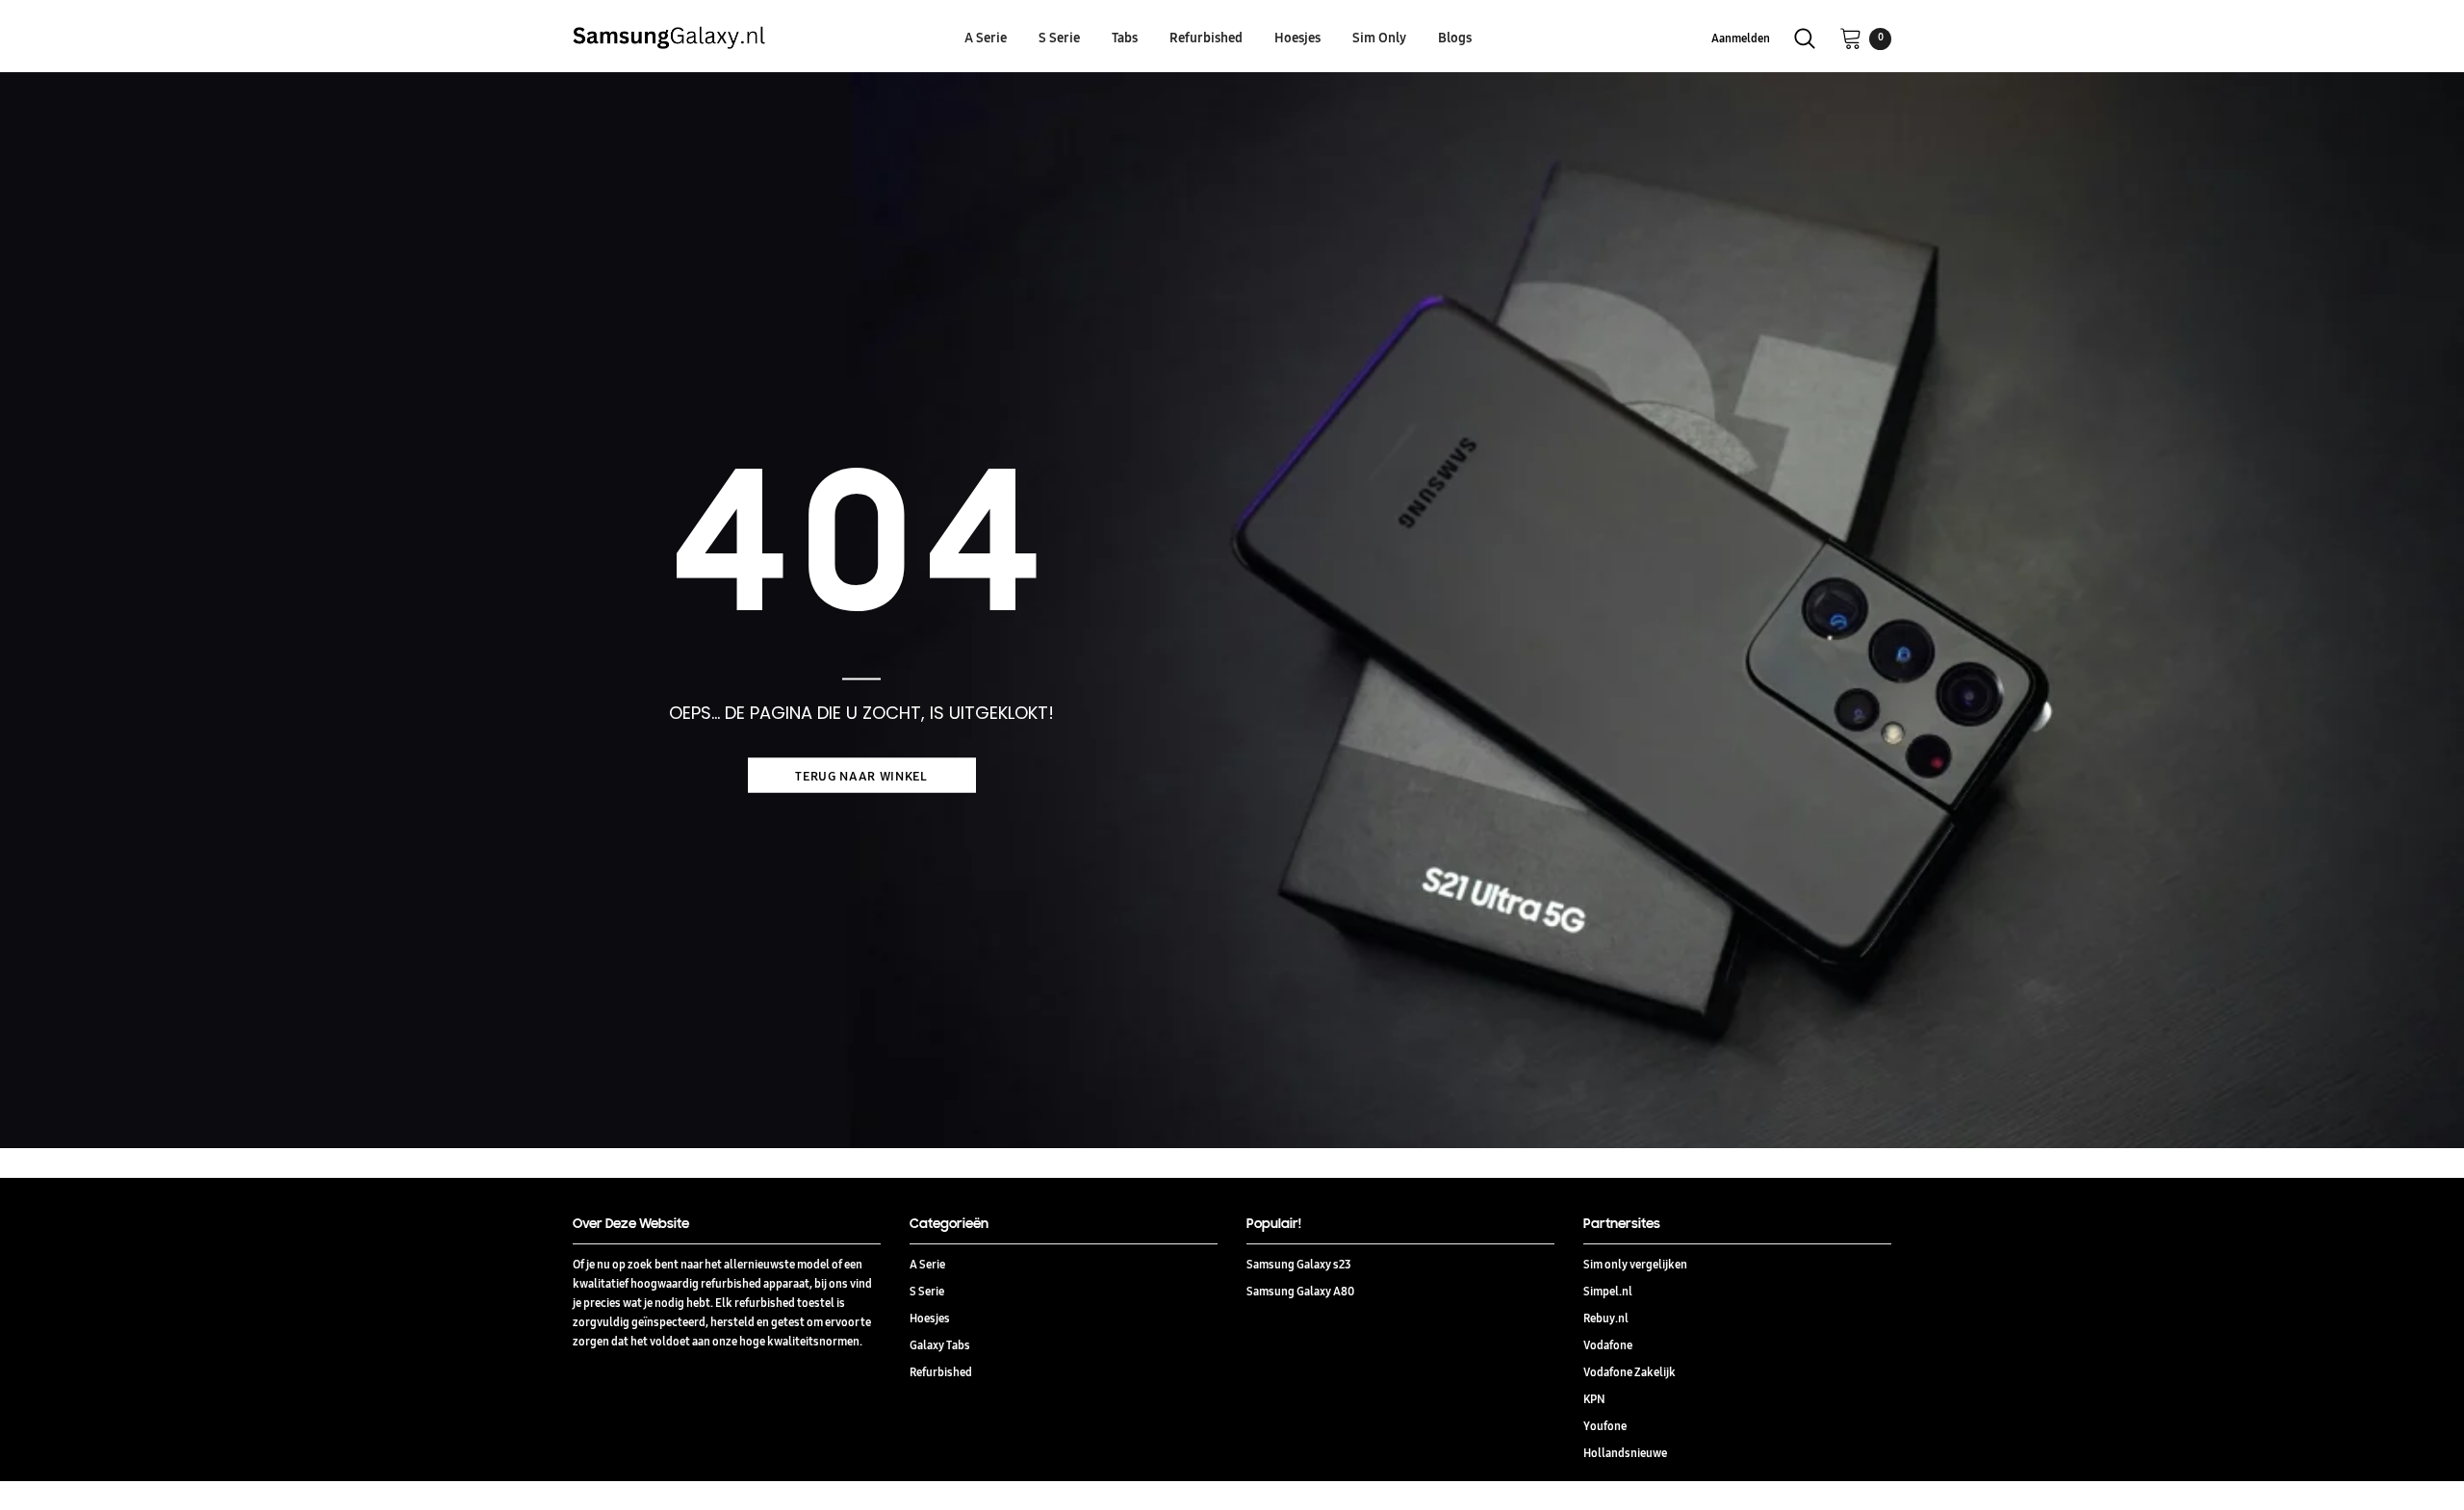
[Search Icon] (1805, 38)
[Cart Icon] (1851, 38)
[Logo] (734, 38)
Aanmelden (1741, 38)
